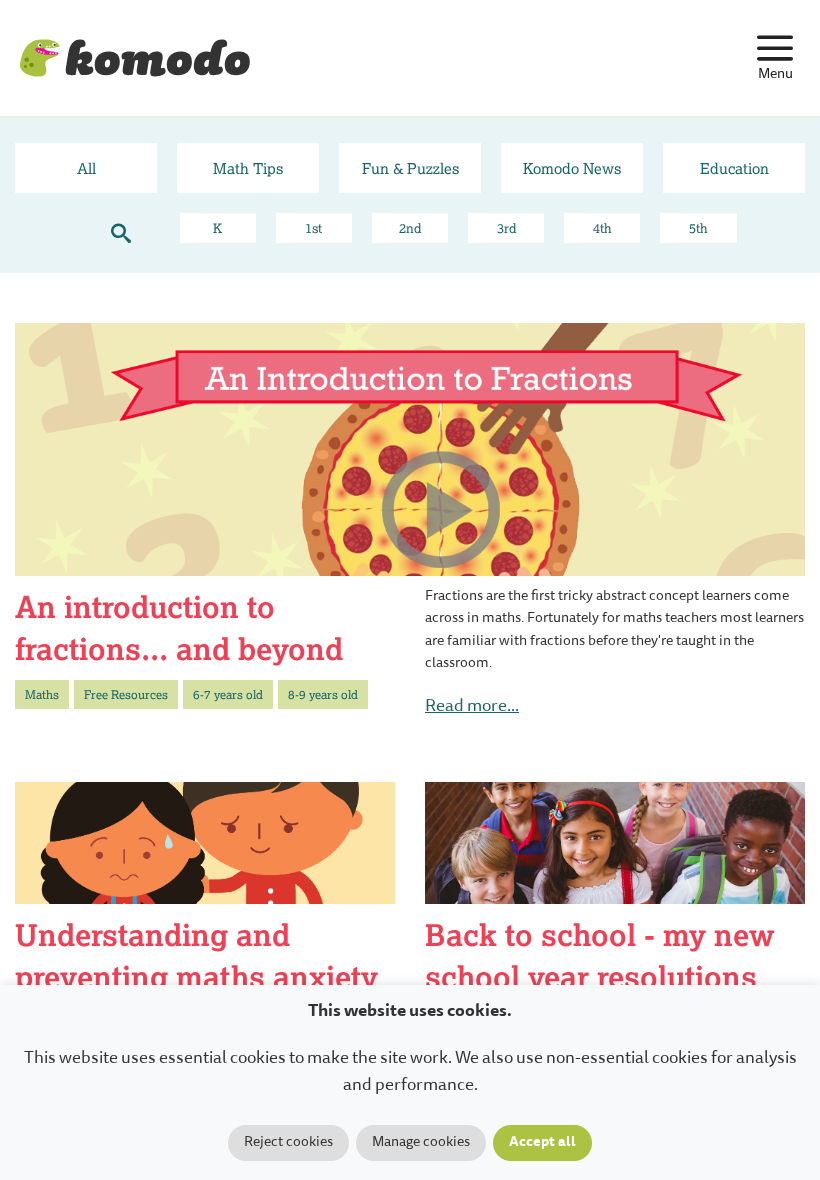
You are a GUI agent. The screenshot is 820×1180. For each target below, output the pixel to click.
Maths (42, 694)
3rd (506, 228)
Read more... (472, 707)
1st (313, 228)
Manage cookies (421, 1143)
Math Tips (248, 168)
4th (602, 228)
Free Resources (126, 694)
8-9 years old (323, 694)
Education (734, 168)
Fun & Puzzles (410, 168)
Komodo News (572, 168)
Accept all (542, 1143)
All (86, 168)
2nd (410, 228)
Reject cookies (288, 1143)
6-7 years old (228, 694)
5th (698, 228)
